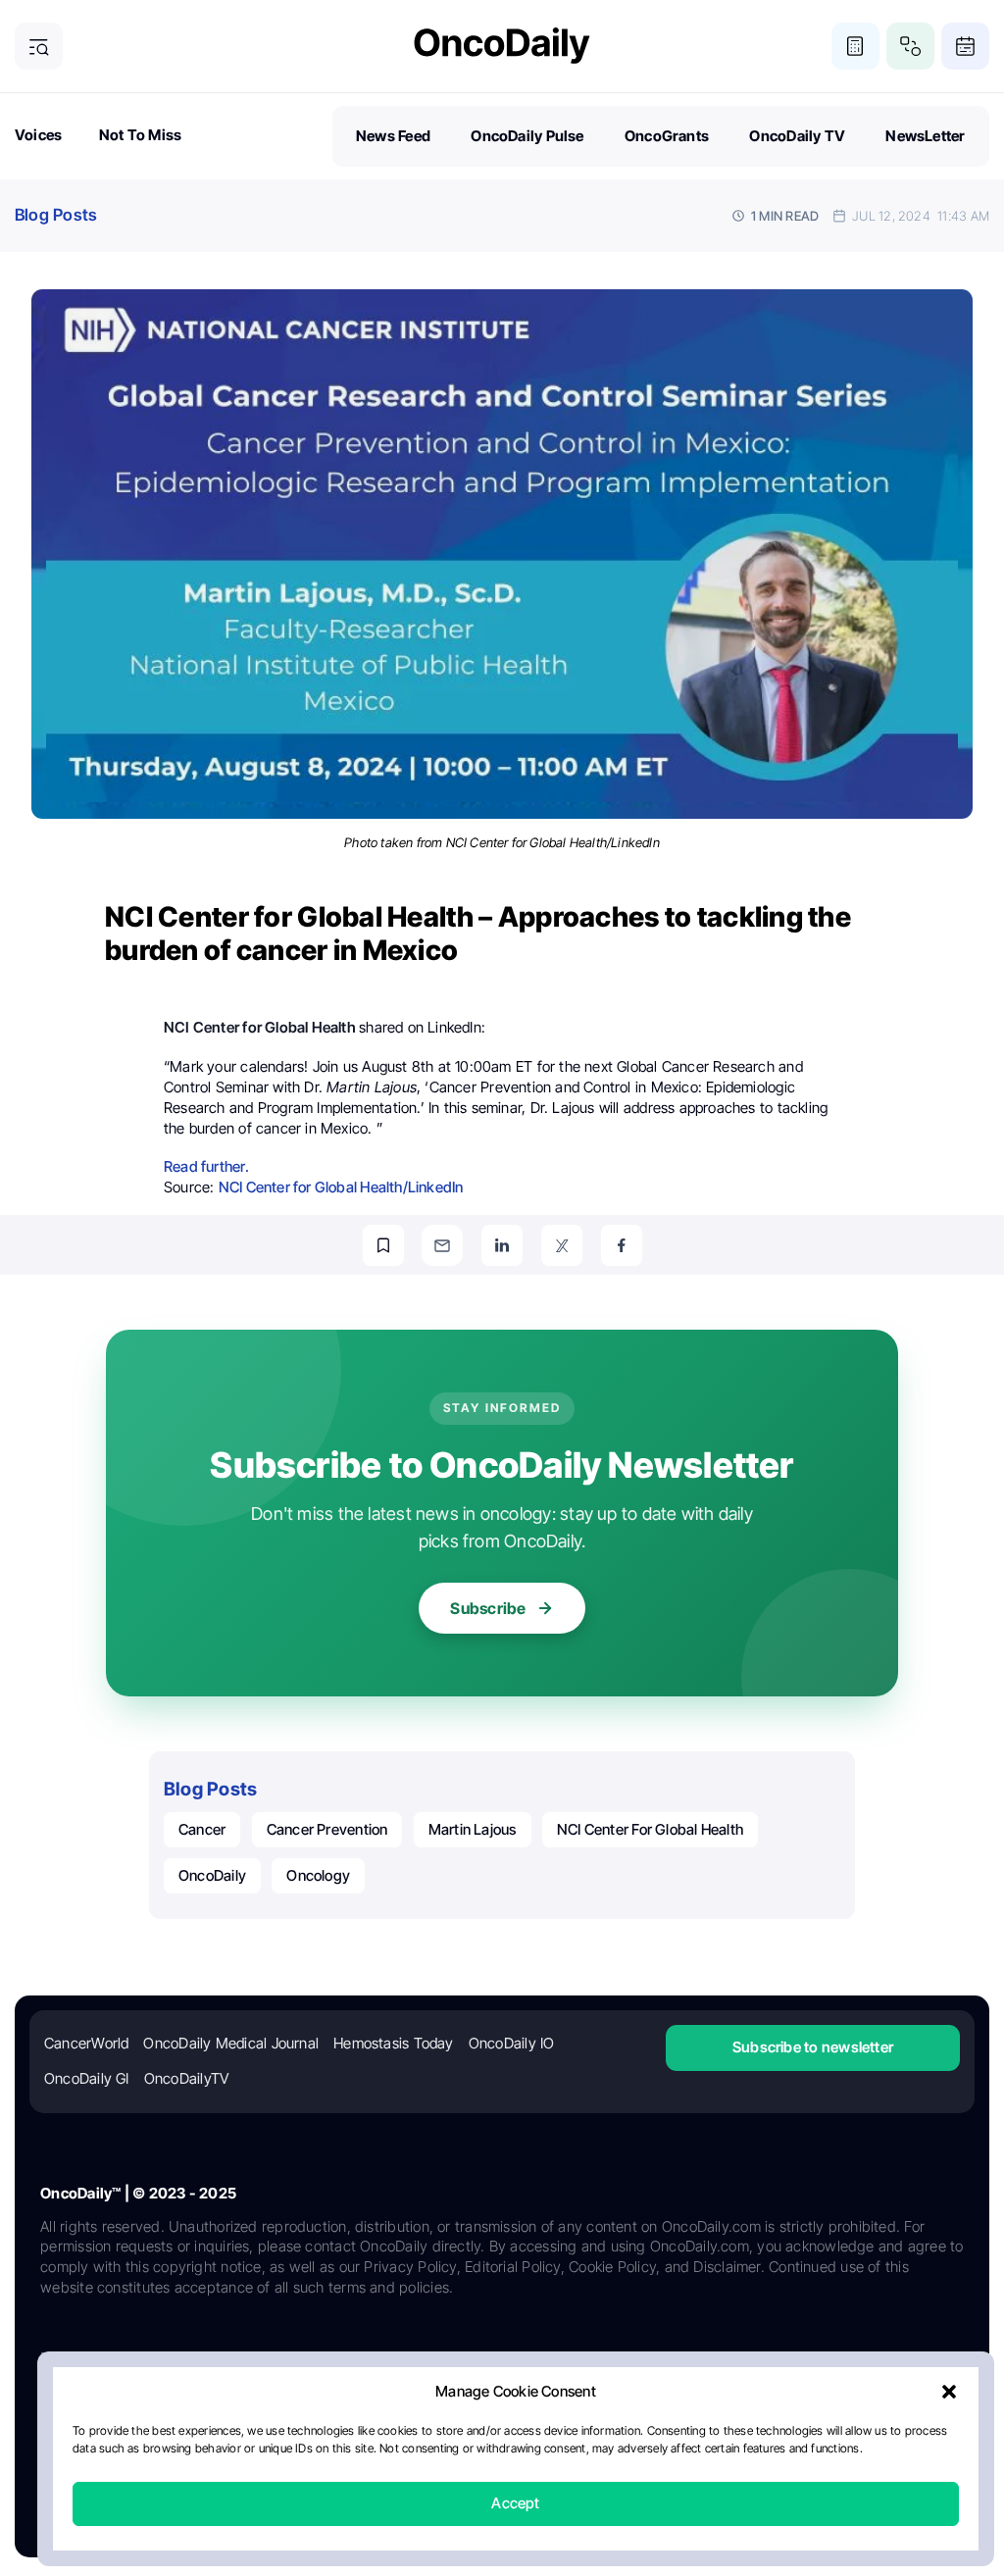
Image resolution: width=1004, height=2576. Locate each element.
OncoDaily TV (797, 136)
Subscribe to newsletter (813, 2047)
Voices (38, 135)
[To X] (562, 1245)
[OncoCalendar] (965, 47)
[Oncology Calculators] (855, 47)
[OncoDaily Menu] (39, 47)
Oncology (318, 1875)
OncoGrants (667, 136)
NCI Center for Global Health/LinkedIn (341, 1187)
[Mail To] (442, 1245)
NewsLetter (925, 136)
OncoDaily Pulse (527, 136)
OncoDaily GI (87, 2078)
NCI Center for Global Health (650, 1829)
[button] (949, 2393)
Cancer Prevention (327, 1829)
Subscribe (488, 1608)
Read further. (206, 1166)
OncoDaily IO (512, 2043)
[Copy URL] (383, 1245)
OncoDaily (212, 1875)
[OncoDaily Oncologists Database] (910, 47)
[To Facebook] (622, 1245)
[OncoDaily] (502, 46)
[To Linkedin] (502, 1245)
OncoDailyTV (186, 2078)
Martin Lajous (473, 1829)
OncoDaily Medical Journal (231, 2043)
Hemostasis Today (394, 2043)
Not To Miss (140, 135)
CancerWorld (86, 2043)
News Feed (393, 136)
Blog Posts (56, 215)
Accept (515, 2504)
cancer (202, 1829)
